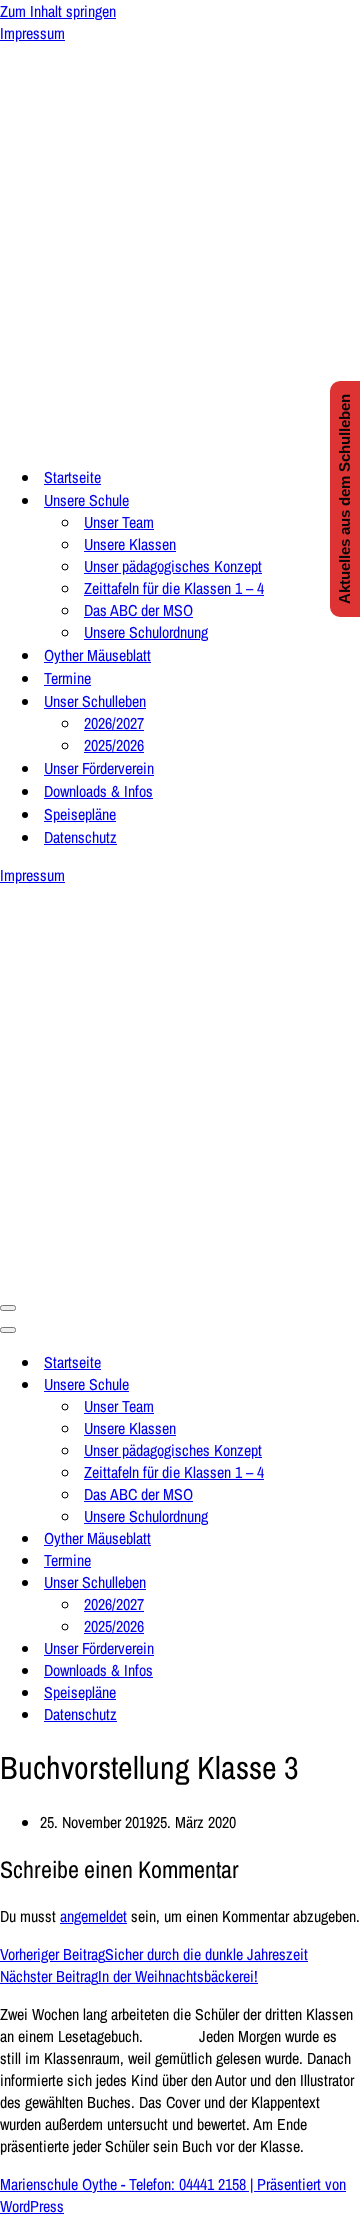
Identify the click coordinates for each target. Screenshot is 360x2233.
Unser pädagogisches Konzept (173, 566)
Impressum (32, 33)
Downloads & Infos (98, 791)
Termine (67, 678)
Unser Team (119, 522)
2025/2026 (114, 745)
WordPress (32, 2206)
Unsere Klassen (130, 544)
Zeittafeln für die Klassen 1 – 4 (174, 588)
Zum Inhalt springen (58, 11)
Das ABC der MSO (138, 610)
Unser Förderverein (99, 768)
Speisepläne (80, 814)
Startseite (72, 477)
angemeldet (93, 1916)
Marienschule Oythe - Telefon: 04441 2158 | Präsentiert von (173, 2184)
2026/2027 (114, 723)
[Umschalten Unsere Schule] (350, 1384)
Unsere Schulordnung (146, 632)
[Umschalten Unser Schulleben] (350, 1582)
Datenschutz (80, 837)
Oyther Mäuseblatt (97, 655)
